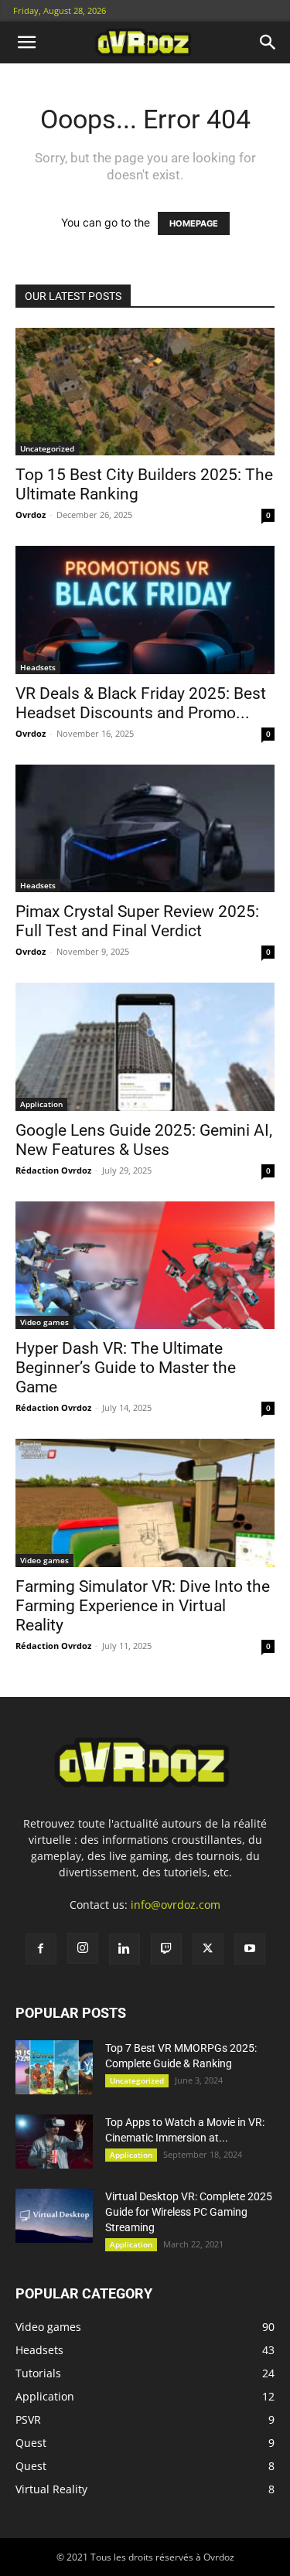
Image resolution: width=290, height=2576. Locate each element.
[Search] (268, 43)
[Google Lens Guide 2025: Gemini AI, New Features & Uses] (145, 1046)
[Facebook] (41, 1949)
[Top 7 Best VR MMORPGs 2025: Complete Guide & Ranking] (54, 2067)
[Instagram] (83, 1948)
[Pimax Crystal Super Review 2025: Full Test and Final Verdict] (145, 828)
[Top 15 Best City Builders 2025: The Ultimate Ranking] (145, 392)
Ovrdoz (31, 515)
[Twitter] (208, 1949)
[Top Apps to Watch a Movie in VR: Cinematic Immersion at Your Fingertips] (54, 2142)
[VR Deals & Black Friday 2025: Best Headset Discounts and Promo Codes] (145, 610)
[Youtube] (250, 1949)
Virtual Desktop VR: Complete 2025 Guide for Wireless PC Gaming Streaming (189, 2212)
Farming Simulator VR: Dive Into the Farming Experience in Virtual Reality (143, 1606)
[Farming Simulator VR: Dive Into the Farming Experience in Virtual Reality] (145, 1503)
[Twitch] (166, 1949)
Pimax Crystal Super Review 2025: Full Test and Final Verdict (137, 921)
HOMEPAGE (194, 223)
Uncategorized (47, 448)
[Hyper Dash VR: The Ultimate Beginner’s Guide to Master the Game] (145, 1265)
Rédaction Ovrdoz (53, 1170)
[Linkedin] (125, 1949)
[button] (26, 43)
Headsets (38, 667)
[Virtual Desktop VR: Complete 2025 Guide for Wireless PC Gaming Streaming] (54, 2216)
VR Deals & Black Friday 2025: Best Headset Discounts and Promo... (141, 703)
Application (41, 1104)
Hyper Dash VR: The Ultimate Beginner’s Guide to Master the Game (126, 1368)
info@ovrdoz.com (176, 1905)
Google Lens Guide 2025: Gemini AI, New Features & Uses (144, 1140)
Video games (44, 1322)
